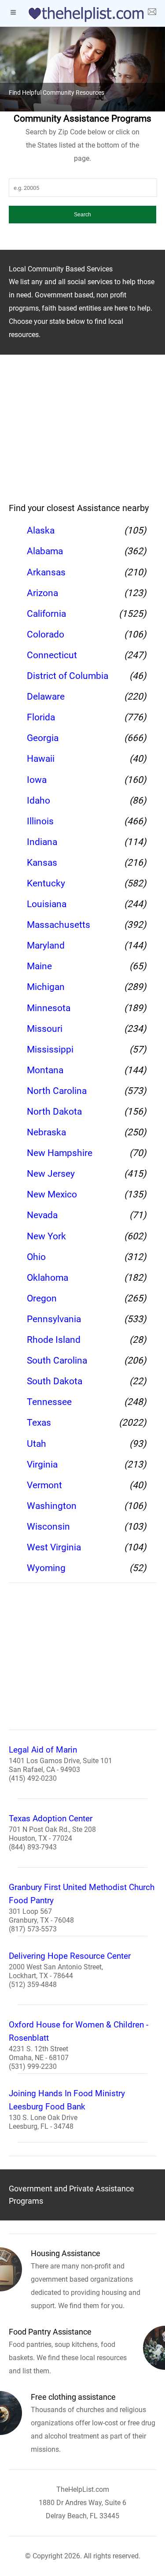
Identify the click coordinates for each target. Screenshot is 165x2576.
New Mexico (52, 1194)
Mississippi (50, 1049)
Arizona (42, 593)
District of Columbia (68, 676)
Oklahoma (48, 1278)
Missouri (45, 1029)
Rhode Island (54, 1340)
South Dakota (55, 1381)
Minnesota (49, 1008)
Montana (45, 1070)
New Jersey (51, 1174)
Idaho (38, 801)
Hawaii (41, 759)
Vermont (44, 1485)
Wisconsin (48, 1527)
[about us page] (152, 13)
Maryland (46, 945)
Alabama (45, 551)
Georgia (43, 738)
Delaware (46, 697)
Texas (39, 1423)
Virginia (42, 1464)
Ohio (36, 1257)
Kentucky (46, 883)
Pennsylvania (54, 1319)
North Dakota (54, 1112)
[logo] (83, 15)
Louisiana (47, 904)
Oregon (42, 1298)
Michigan (46, 987)
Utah (37, 1444)
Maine (39, 966)
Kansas (42, 863)
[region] (82, 434)
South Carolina (57, 1360)
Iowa (37, 780)
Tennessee (49, 1402)
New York (46, 1236)
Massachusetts (59, 925)
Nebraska (46, 1132)
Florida (41, 717)
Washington (52, 1506)
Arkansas (46, 572)
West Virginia (54, 1547)
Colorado (46, 634)
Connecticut (52, 655)
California (46, 614)
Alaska (41, 530)
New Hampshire (60, 1153)
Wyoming (46, 1568)
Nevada (42, 1215)
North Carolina (57, 1091)
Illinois (40, 821)
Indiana (42, 842)
